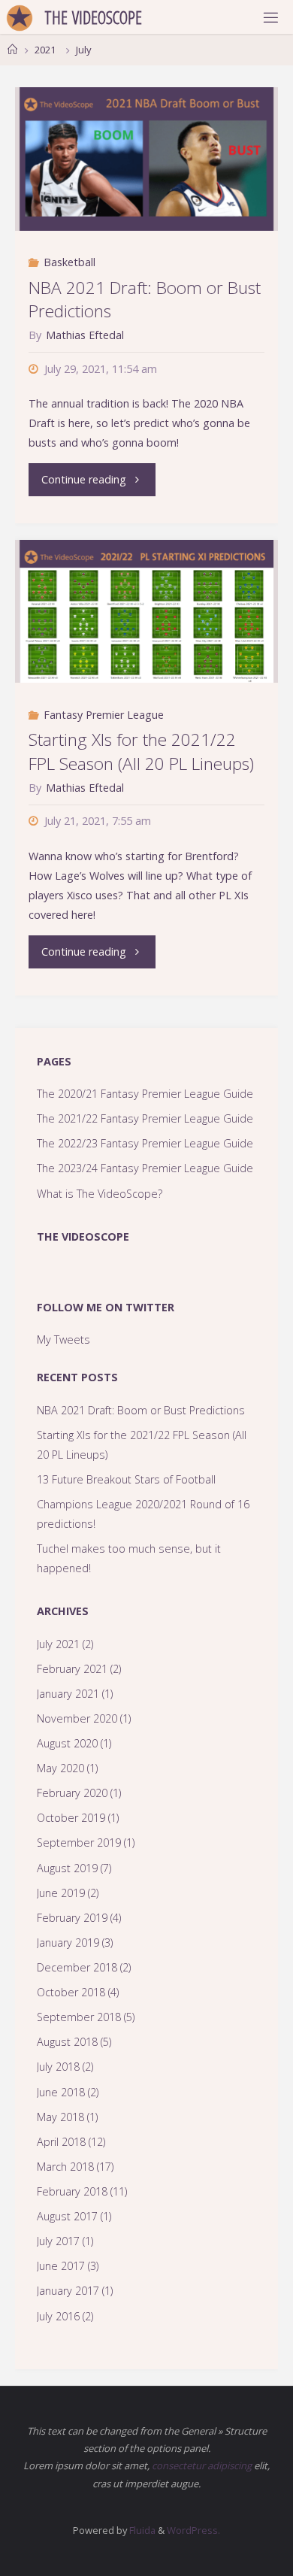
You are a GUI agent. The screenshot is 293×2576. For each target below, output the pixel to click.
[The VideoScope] (20, 17)
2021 (45, 50)
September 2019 (79, 1843)
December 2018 (77, 1967)
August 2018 (67, 2042)
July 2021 (58, 1644)
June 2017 (61, 2266)
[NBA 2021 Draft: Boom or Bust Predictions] (146, 159)
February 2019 (72, 1918)
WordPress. (193, 2530)
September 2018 (79, 2017)
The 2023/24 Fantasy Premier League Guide (145, 1168)
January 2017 (68, 2291)
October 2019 (71, 1818)
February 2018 (72, 2191)
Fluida (141, 2530)
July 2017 (58, 2241)
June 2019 (61, 1893)
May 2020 (60, 1768)
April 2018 (61, 2142)
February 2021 (72, 1669)
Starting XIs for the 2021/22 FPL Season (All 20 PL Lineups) (141, 752)
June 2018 (61, 2092)
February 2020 (72, 1793)
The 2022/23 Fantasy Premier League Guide (145, 1143)
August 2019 (67, 1868)
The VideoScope (83, 1236)
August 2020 (67, 1743)
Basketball (69, 262)
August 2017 (67, 2216)
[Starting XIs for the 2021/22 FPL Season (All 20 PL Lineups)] (146, 611)
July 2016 (58, 2316)
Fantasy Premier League (104, 715)
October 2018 (71, 1992)
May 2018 (60, 2117)
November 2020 (77, 1718)
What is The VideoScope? (100, 1194)
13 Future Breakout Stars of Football (126, 1479)
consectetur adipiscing (202, 2465)
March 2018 (65, 2167)
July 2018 (58, 2067)
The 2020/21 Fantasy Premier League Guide (145, 1094)
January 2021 (68, 1694)
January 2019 (68, 1943)
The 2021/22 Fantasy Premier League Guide (145, 1118)
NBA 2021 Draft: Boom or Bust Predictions (145, 300)
